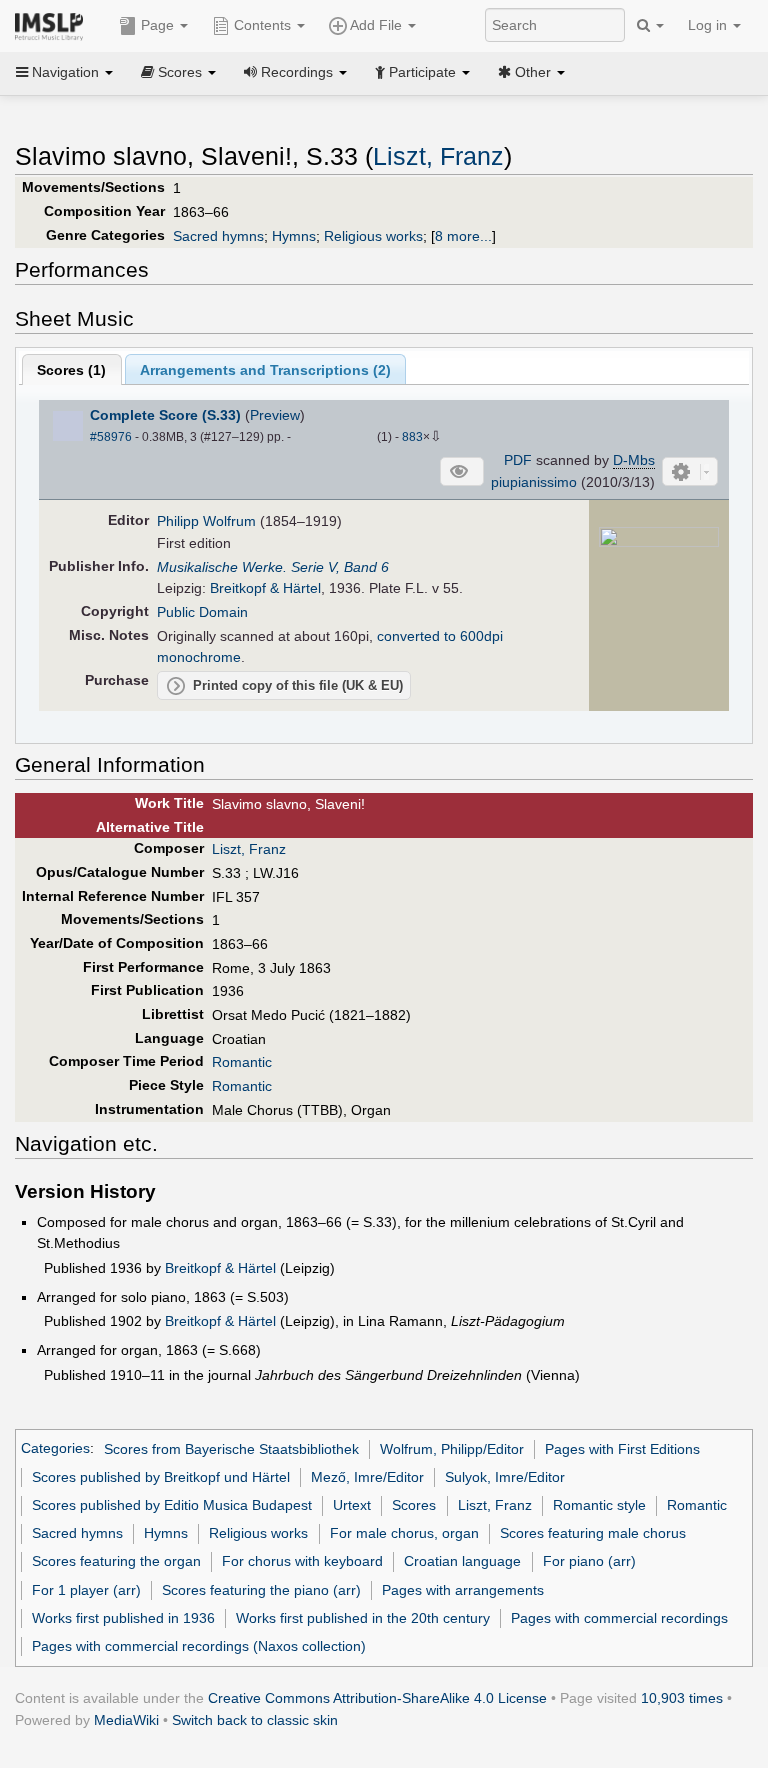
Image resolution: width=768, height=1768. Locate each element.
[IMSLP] (53, 25)
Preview (275, 415)
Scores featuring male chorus (593, 1533)
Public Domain (202, 612)
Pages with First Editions (622, 1449)
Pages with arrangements (463, 1590)
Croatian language (462, 1561)
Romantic (242, 1062)
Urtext (352, 1505)
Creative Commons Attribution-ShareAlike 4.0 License (377, 1698)
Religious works (373, 236)
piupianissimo (534, 482)
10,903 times (682, 1698)
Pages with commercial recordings (619, 1618)
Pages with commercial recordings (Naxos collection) (199, 1646)
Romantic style (599, 1505)
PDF (518, 460)
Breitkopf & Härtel (265, 588)
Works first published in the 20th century (363, 1618)
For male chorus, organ (404, 1533)
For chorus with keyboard (302, 1561)
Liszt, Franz (438, 156)
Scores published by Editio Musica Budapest (172, 1505)
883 (412, 437)
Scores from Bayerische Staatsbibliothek (231, 1449)
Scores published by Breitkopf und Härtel (161, 1477)
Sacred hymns (218, 236)
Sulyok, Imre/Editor (505, 1477)
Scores (414, 1505)
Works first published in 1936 (123, 1618)
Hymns (294, 236)
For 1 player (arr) (86, 1590)
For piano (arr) (589, 1561)
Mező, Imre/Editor (367, 1477)
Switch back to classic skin (255, 1720)
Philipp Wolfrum (206, 521)
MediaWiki (126, 1720)
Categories (55, 1449)
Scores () (71, 370)
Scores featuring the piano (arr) (261, 1590)
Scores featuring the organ (116, 1561)
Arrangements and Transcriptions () (265, 370)
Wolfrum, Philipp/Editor (452, 1449)
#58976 (111, 437)
